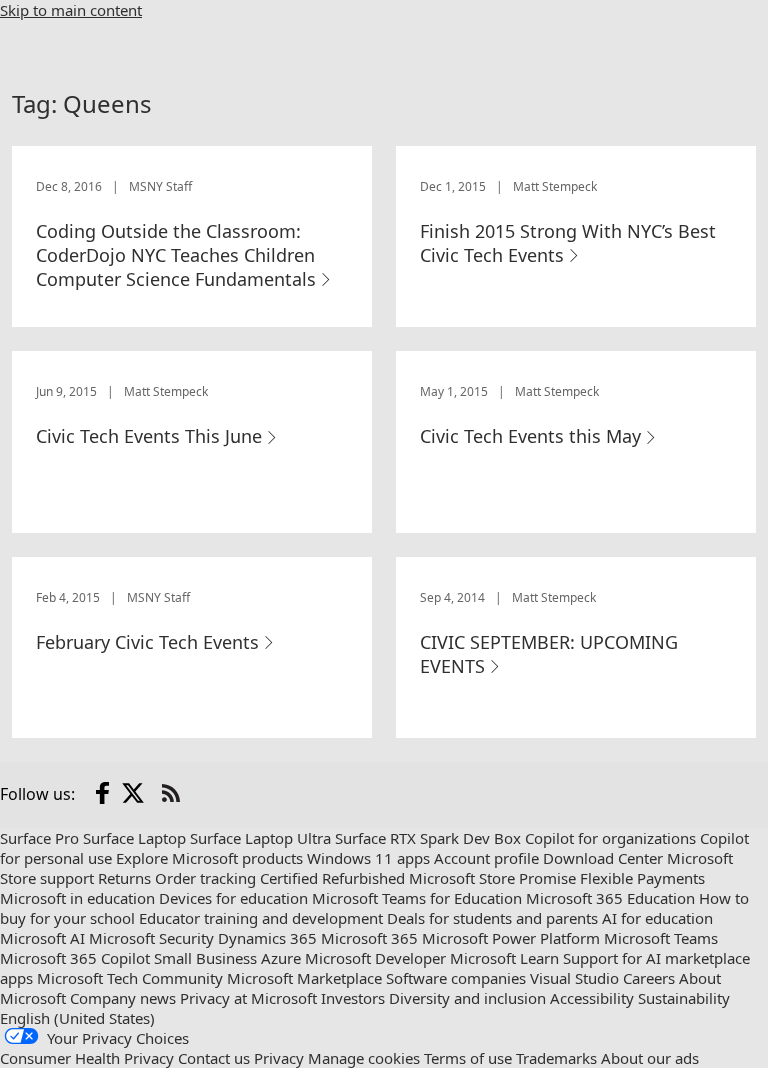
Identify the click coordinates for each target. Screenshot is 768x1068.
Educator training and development (261, 918)
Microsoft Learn (504, 958)
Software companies (456, 978)
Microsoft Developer (375, 958)
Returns (124, 878)
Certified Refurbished (332, 878)
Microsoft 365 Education (610, 898)
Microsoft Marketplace (304, 978)
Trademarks (556, 1058)
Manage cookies (364, 1058)
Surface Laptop (134, 838)
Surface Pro (39, 838)
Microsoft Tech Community (130, 978)
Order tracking (205, 878)
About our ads (650, 1058)
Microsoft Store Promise (492, 878)
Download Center (603, 858)
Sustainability (684, 998)
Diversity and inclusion (467, 998)
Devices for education (233, 898)
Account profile (486, 858)
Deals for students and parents (492, 918)
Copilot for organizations (610, 838)
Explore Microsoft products (209, 858)
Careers (649, 978)
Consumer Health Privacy (87, 1058)
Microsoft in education (77, 898)
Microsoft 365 (369, 938)
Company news (123, 998)
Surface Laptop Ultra (260, 838)
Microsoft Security (151, 938)
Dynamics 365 (267, 938)
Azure (281, 958)
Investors (353, 998)
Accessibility (592, 998)
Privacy (279, 1058)
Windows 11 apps (368, 858)
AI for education (657, 918)
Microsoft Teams (661, 938)
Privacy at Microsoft (248, 998)
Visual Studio (574, 978)
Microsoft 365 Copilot (75, 958)
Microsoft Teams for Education (417, 898)
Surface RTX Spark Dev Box (428, 838)
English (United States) (77, 1018)
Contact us (214, 1058)
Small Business (205, 958)
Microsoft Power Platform (511, 938)
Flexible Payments (642, 878)
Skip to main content (71, 10)
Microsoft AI (42, 938)
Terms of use (468, 1058)
